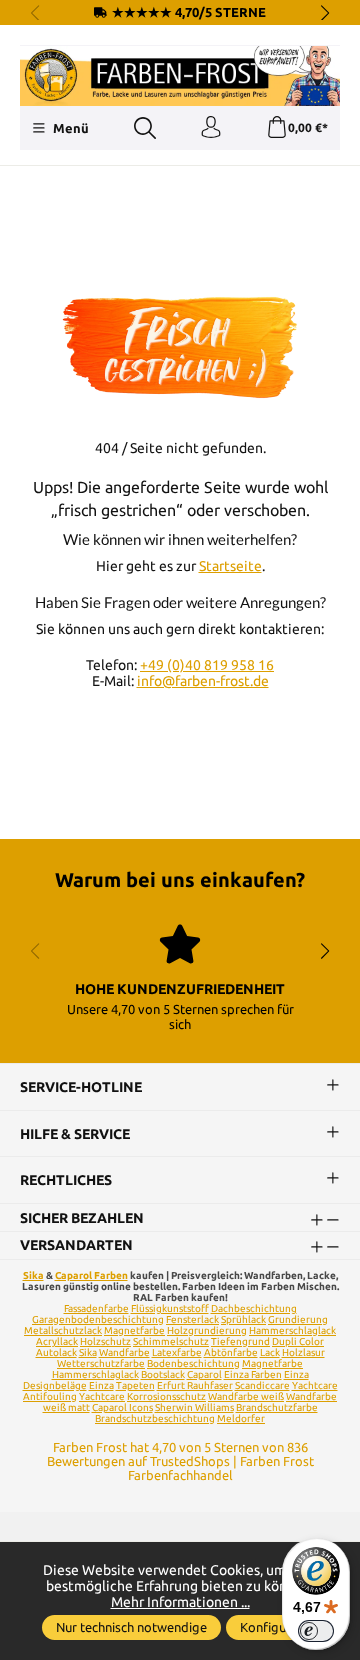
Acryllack (57, 1341)
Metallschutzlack (63, 1330)
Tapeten (135, 1385)
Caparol (204, 1374)
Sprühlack (243, 1319)
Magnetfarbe (134, 1330)
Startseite (230, 566)
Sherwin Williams (194, 1407)
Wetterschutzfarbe (101, 1363)
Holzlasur (303, 1352)
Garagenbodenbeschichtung (98, 1319)
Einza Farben (253, 1374)
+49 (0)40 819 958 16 (207, 665)
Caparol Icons (122, 1407)
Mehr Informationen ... (180, 1602)
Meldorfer (241, 1418)
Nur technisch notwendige (131, 1627)
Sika (33, 1275)
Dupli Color (298, 1341)
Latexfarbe (177, 1352)
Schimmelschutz (171, 1341)
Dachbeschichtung (254, 1308)
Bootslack (163, 1374)
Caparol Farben (91, 1275)
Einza (101, 1385)
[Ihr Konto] (211, 128)
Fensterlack (192, 1319)
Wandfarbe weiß (246, 1396)
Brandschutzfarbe (277, 1407)
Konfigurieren (280, 1627)
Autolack (56, 1352)
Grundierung (298, 1319)
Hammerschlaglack (292, 1330)
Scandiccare (262, 1385)
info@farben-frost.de (203, 681)
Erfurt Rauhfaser (195, 1385)
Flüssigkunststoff (170, 1308)
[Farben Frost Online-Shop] (180, 76)
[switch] (316, 1631)
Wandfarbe (124, 1352)
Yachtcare (102, 1396)
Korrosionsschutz (166, 1396)
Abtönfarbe (231, 1352)
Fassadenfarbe (96, 1308)
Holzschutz (105, 1341)
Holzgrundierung (207, 1330)
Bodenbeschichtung (193, 1363)
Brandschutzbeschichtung (155, 1418)
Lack (270, 1352)
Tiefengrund (240, 1341)
